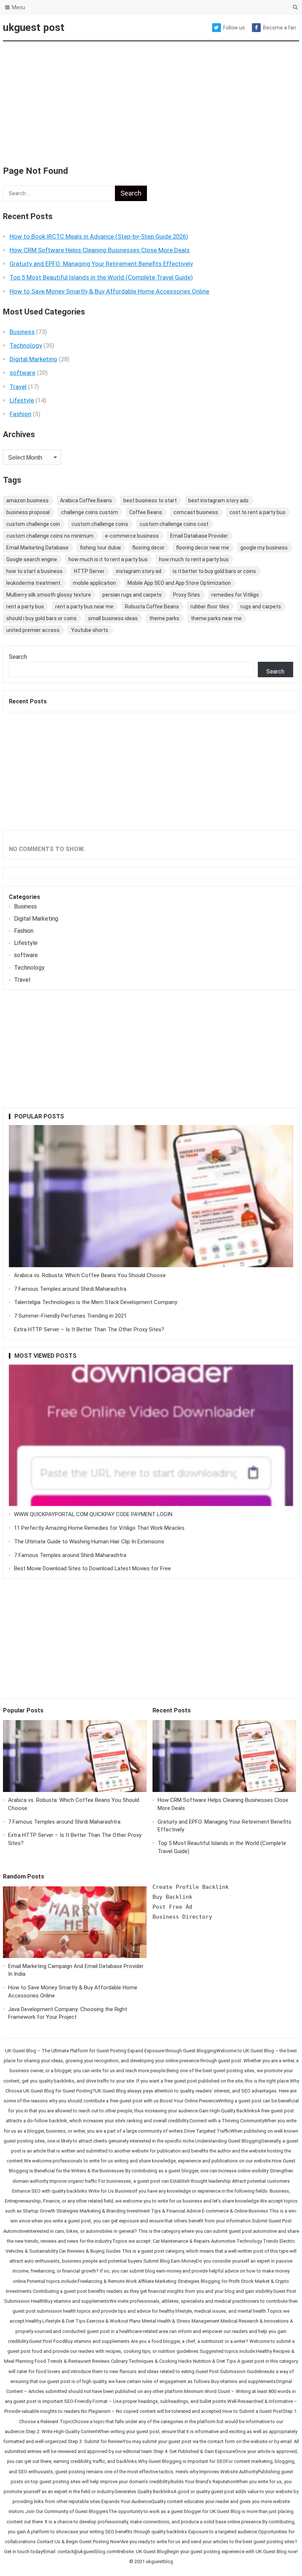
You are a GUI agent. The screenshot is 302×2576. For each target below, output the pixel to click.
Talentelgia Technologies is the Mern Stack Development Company (96, 1302)
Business (22, 332)
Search (18, 657)
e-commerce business (132, 536)
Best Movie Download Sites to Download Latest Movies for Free (92, 1568)
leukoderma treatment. (34, 583)
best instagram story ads (218, 500)
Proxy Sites (187, 595)
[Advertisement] (151, 99)
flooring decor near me (203, 548)
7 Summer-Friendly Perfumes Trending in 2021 (70, 1316)
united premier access (33, 630)
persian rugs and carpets (132, 595)
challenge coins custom (89, 512)
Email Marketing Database (37, 548)
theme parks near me (216, 618)
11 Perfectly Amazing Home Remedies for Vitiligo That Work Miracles (99, 1528)
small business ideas (113, 618)
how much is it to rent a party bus (108, 559)
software (22, 373)
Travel (18, 387)
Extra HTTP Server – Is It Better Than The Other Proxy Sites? (89, 1329)
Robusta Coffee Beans (152, 607)
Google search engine (32, 559)
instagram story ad (139, 571)
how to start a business (34, 571)
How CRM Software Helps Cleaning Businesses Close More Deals (100, 250)
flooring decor (148, 548)
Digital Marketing (33, 359)
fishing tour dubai (100, 548)
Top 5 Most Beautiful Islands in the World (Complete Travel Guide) (101, 277)
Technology (26, 345)
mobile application (94, 583)
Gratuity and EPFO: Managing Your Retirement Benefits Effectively (101, 264)
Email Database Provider (199, 536)
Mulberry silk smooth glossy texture (49, 595)
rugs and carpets (261, 607)
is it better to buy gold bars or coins (214, 571)
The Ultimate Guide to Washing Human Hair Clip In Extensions (89, 1542)
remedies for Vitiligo (235, 595)
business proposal (28, 512)
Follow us (234, 28)
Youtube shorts (90, 630)
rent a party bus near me (84, 607)
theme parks (164, 618)
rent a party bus (25, 607)
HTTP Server (89, 571)
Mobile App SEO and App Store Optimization (179, 583)
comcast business (196, 512)
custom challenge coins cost (174, 524)
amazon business (27, 500)
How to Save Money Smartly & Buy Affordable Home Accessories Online (109, 291)
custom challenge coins (100, 524)
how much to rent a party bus (194, 559)
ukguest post (34, 27)
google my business (264, 548)
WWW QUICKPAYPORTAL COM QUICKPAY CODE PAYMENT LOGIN (93, 1514)
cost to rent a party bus (257, 512)
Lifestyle (22, 400)
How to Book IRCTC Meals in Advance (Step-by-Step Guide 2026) (99, 236)
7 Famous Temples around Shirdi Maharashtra (70, 1289)
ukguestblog (159, 2561)
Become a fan (280, 28)
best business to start (150, 500)
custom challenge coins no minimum (50, 536)
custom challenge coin (33, 524)
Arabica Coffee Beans (86, 500)
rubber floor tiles (210, 607)
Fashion (20, 414)
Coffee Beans (146, 512)
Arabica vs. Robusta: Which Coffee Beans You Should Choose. (90, 1275)
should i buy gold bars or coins (41, 618)
